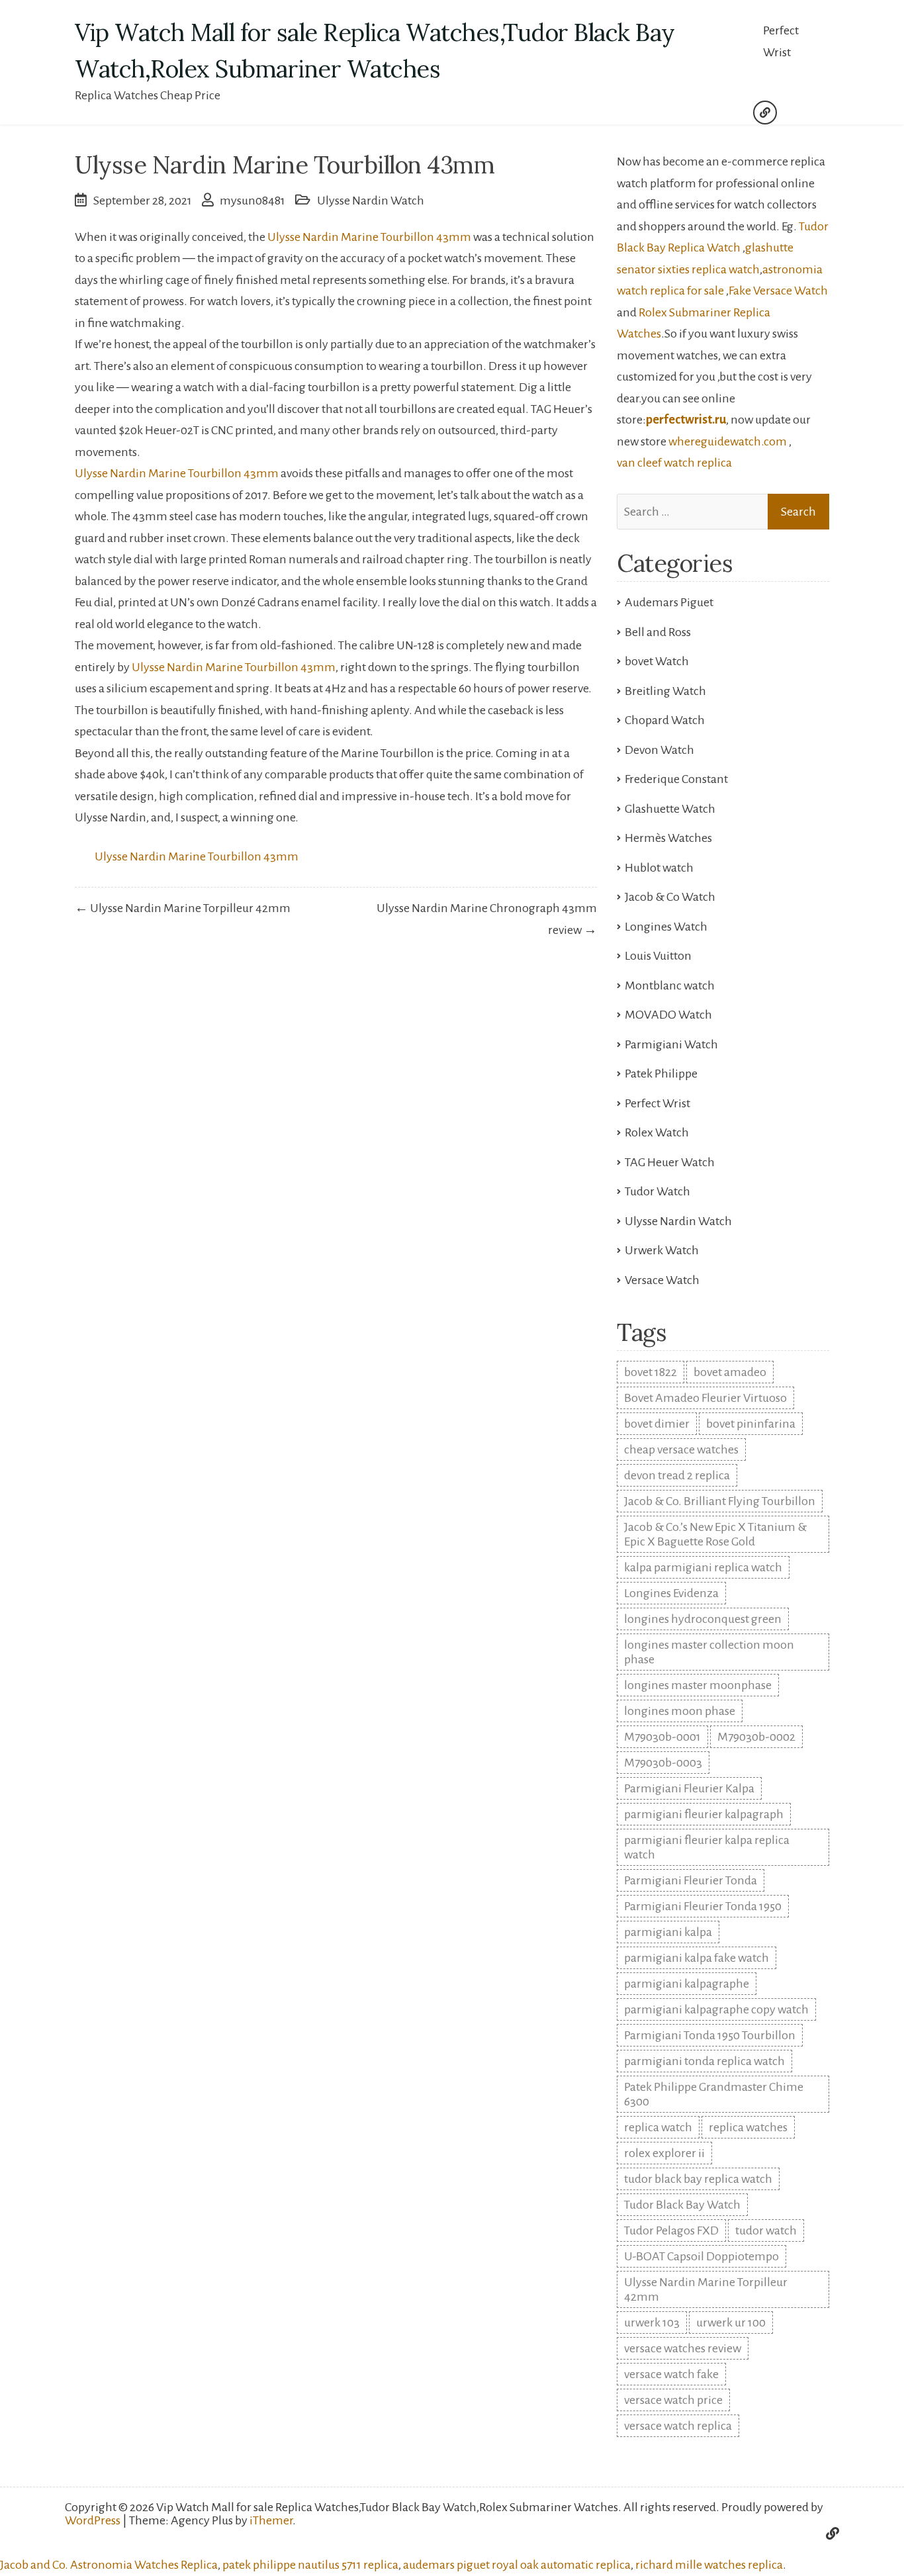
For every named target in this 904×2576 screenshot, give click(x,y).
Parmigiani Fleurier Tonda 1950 (703, 1906)
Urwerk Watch (662, 1250)
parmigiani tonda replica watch (704, 2061)
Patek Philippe (661, 1074)
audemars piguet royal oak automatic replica (517, 2565)
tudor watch (766, 2231)
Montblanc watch (670, 986)
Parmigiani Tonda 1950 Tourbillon (710, 2035)
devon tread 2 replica (677, 1475)
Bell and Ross (658, 632)
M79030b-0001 (662, 1737)
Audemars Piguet (669, 602)
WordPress (93, 2520)
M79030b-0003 (663, 1763)
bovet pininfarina (751, 1424)
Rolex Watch (657, 1132)
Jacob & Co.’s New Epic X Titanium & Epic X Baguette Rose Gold (715, 1534)
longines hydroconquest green (703, 1619)
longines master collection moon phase (709, 1652)
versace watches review (683, 2348)
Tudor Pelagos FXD (671, 2231)
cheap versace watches (681, 1449)
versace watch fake (671, 2374)
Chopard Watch (665, 720)
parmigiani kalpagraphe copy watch (716, 2009)
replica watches (748, 2127)
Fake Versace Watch (778, 291)
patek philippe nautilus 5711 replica (310, 2565)
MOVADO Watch (668, 1015)
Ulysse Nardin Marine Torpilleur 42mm (706, 2289)
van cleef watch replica (674, 463)
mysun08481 (252, 201)
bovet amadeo (730, 1372)
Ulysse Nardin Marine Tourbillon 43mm (369, 237)
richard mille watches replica (709, 2565)
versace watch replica (678, 2426)
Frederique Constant (676, 779)
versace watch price (673, 2400)
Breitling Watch (665, 691)
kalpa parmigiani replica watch (703, 1567)
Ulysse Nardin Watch (371, 201)
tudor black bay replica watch (698, 2179)
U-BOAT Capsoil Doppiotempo (701, 2256)
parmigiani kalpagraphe (687, 1984)
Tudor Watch (657, 1191)
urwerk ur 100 (731, 2323)
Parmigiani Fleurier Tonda (691, 1880)
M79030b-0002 (756, 1737)
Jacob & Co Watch (670, 897)
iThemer (271, 2520)
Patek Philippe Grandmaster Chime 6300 (714, 2094)
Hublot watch (659, 868)
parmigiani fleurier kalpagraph (704, 1814)
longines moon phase (680, 1711)
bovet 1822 (651, 1372)
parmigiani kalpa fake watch (697, 1958)
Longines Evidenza (671, 1593)
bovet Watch (657, 661)
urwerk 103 (652, 2323)
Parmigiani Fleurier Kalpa (689, 1788)
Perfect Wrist (781, 41)
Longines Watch (666, 927)
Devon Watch (659, 750)
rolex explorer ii (664, 2153)
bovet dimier (657, 1424)
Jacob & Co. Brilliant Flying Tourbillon (720, 1501)
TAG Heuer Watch (670, 1162)
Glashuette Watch (670, 809)
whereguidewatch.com (728, 441)
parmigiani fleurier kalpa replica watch (707, 1847)
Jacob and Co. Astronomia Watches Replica (109, 2565)
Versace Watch (662, 1280)
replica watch (658, 2127)
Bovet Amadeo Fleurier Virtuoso (705, 1398)
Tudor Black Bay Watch (682, 2205)
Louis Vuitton (658, 956)
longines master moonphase (698, 1685)
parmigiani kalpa (668, 1932)
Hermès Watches (668, 838)
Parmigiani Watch (671, 1044)
